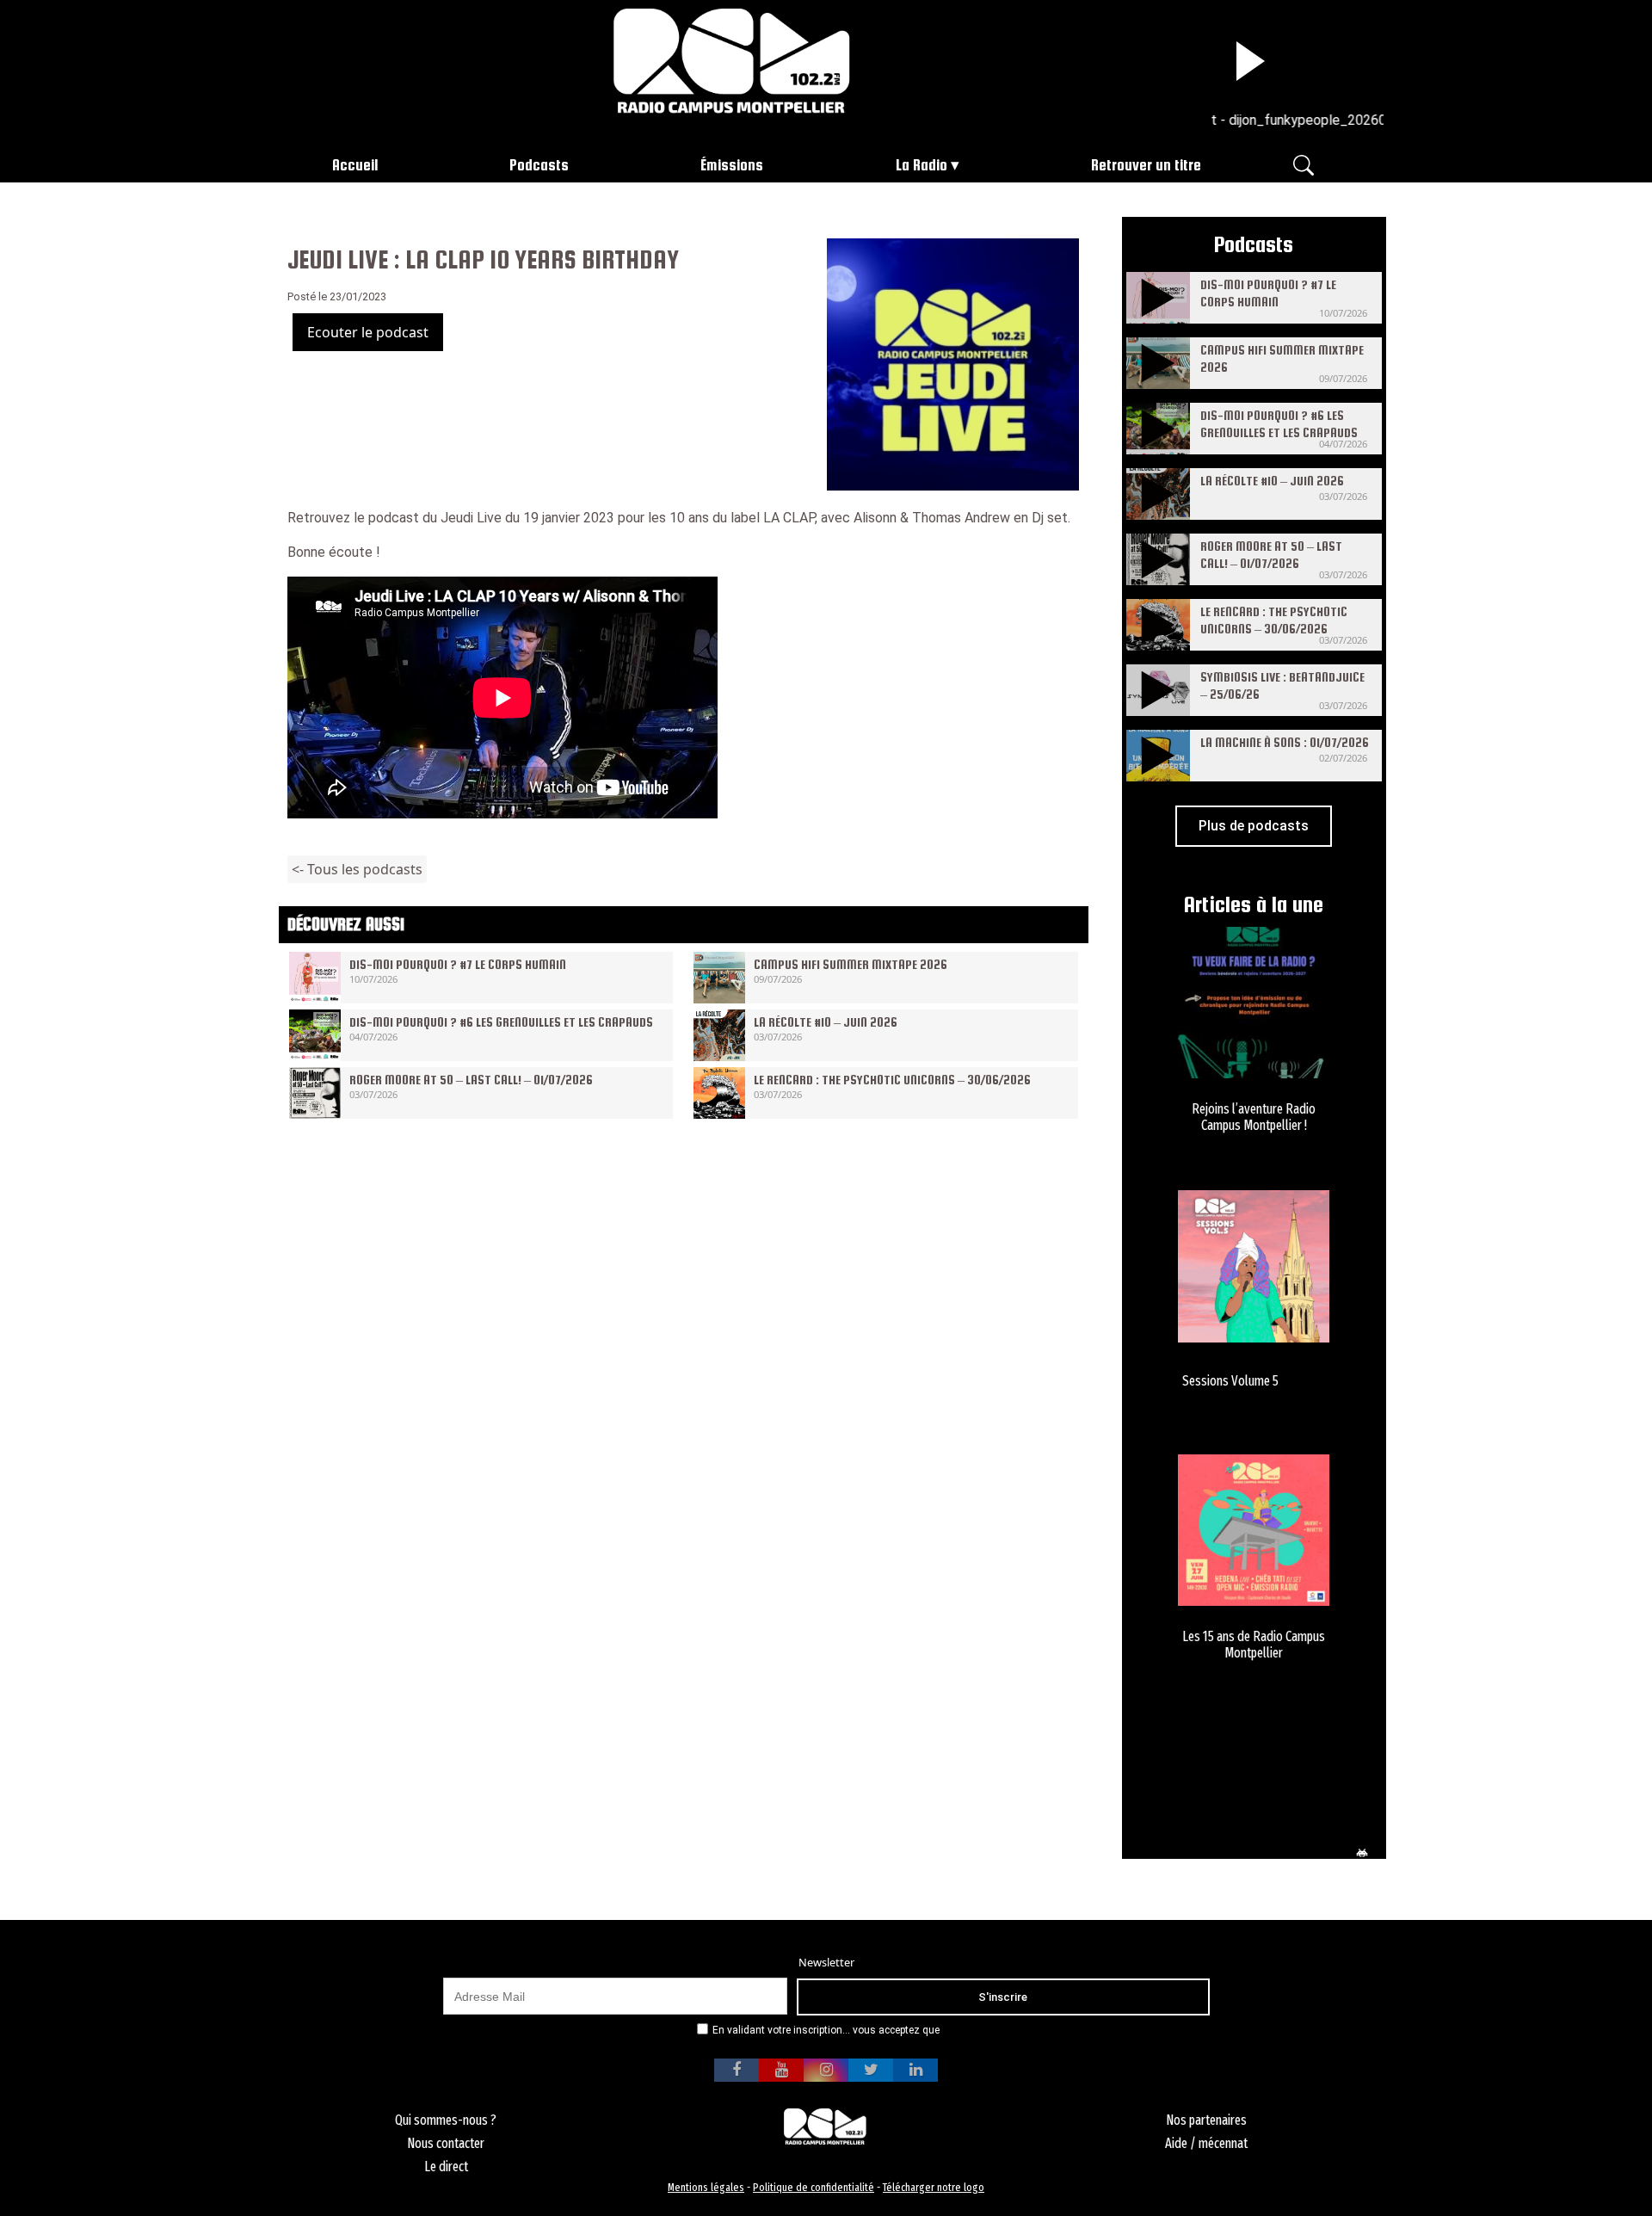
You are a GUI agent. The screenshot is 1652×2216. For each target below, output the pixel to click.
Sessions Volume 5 (1230, 1381)
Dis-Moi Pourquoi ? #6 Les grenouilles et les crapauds (501, 1022)
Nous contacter (446, 2143)
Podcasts (539, 165)
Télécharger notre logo (934, 2187)
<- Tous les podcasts (357, 869)
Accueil (355, 165)
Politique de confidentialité (814, 2187)
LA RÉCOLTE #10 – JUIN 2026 (826, 1022)
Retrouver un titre (1146, 165)
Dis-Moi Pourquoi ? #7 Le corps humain (458, 964)
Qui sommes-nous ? (446, 2120)
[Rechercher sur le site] (1304, 164)
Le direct (446, 2167)
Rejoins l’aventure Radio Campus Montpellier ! (1254, 1117)
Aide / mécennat (1206, 2143)
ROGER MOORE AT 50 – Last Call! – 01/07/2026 (471, 1080)
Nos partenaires (1206, 2120)
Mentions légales (706, 2187)
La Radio (922, 165)
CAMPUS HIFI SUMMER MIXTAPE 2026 (851, 964)
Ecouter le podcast (368, 332)
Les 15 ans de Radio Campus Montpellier (1254, 1645)
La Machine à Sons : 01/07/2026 (1285, 742)
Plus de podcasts (1254, 826)
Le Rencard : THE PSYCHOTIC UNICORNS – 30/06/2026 (892, 1080)
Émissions (732, 165)
